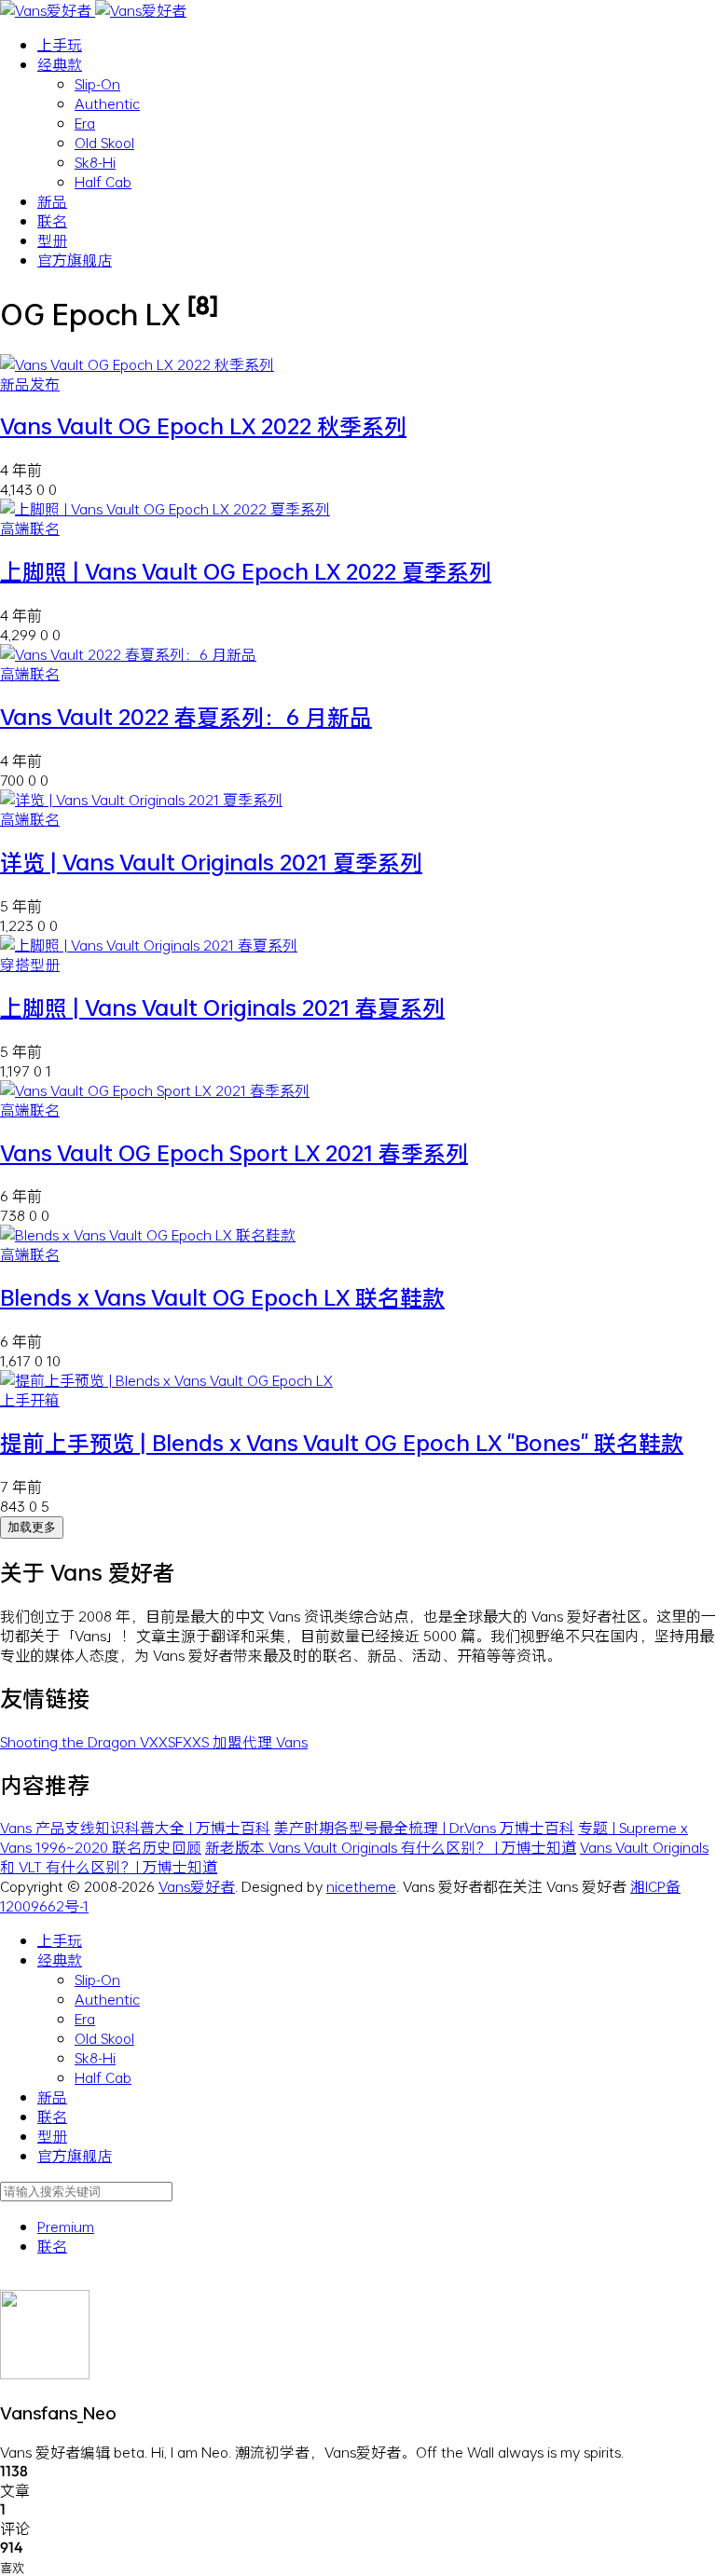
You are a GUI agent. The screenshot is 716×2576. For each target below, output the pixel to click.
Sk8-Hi (95, 162)
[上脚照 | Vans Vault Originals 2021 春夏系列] (149, 945)
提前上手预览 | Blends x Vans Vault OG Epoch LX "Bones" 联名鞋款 (342, 1443)
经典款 (60, 64)
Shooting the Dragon (70, 1741)
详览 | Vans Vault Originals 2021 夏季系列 (211, 862)
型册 (52, 240)
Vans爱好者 (197, 1886)
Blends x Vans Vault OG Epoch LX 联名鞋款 (222, 1297)
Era (85, 123)
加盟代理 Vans (260, 1741)
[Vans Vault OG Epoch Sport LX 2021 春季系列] (155, 1090)
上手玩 (60, 44)
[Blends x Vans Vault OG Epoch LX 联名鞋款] (148, 1234)
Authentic (107, 103)
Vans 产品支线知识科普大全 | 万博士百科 (135, 1827)
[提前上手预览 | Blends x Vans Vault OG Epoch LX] (166, 1380)
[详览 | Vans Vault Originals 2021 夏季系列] (141, 799)
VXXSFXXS (176, 1741)
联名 (52, 220)
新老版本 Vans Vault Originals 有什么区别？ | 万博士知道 (391, 1847)
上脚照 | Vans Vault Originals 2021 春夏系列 (222, 1007)
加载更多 (32, 1527)
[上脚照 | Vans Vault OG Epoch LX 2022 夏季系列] (165, 508)
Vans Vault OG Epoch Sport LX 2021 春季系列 (234, 1153)
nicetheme (361, 1886)
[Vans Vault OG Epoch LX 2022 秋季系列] (137, 364)
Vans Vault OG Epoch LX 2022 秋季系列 (203, 426)
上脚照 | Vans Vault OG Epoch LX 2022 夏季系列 (246, 571)
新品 (52, 201)
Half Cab (103, 181)
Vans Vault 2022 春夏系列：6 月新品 (186, 717)
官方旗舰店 (75, 260)
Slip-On (97, 83)
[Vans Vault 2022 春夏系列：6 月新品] (128, 654)
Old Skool (104, 142)
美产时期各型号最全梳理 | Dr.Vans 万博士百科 (424, 1827)
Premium (66, 2226)
